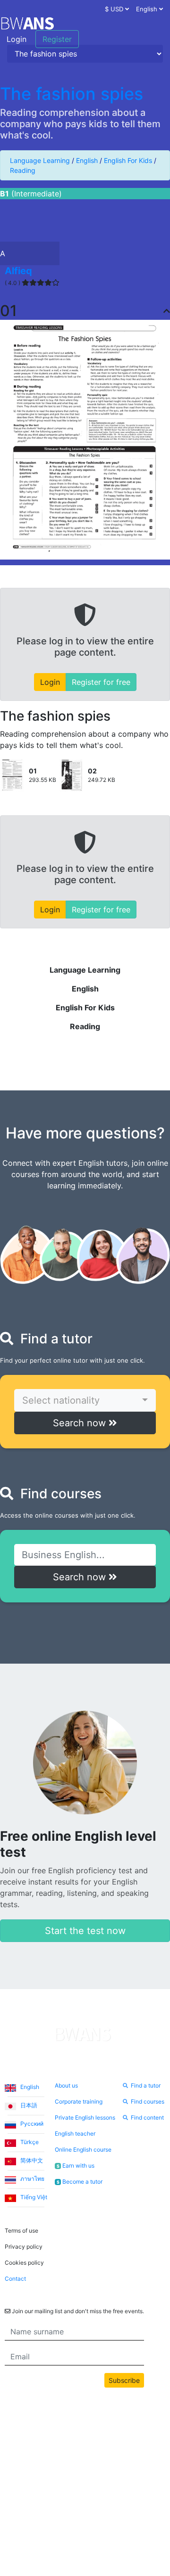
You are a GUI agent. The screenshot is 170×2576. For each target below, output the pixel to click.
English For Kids (128, 160)
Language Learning (40, 160)
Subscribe (124, 2380)
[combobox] (85, 1400)
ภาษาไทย (32, 2179)
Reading (23, 170)
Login (17, 39)
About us (66, 2085)
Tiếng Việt (33, 2197)
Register (57, 39)
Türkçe (29, 2142)
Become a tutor (80, 2182)
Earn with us (76, 2166)
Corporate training (79, 2101)
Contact (15, 2279)
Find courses (148, 2101)
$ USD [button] (115, 9)
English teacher (75, 2133)
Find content (147, 2117)
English (87, 160)
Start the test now (85, 1931)
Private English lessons (85, 2117)
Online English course (83, 2149)
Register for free (101, 682)
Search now (81, 1423)
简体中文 (31, 2160)
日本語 (28, 2105)
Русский (31, 2124)
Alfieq (18, 271)
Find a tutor (146, 2085)
